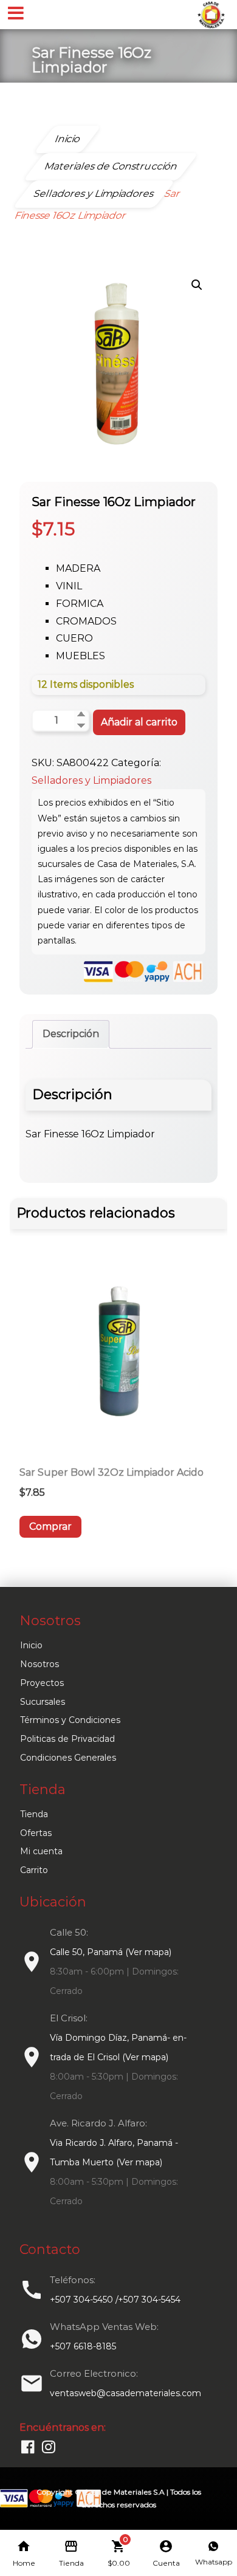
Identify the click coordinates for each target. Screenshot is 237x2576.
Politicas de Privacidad (67, 1739)
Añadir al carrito (139, 722)
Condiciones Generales (68, 1758)
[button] (197, 285)
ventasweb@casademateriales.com (125, 2393)
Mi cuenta (41, 1851)
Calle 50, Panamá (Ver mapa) (111, 1952)
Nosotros (39, 1664)
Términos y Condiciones (70, 1720)
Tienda (34, 1814)
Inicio (31, 1645)
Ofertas (36, 1833)
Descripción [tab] (71, 1034)
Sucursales (43, 1702)
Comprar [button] (50, 1526)
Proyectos (42, 1683)
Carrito (34, 1870)
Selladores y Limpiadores (91, 780)
